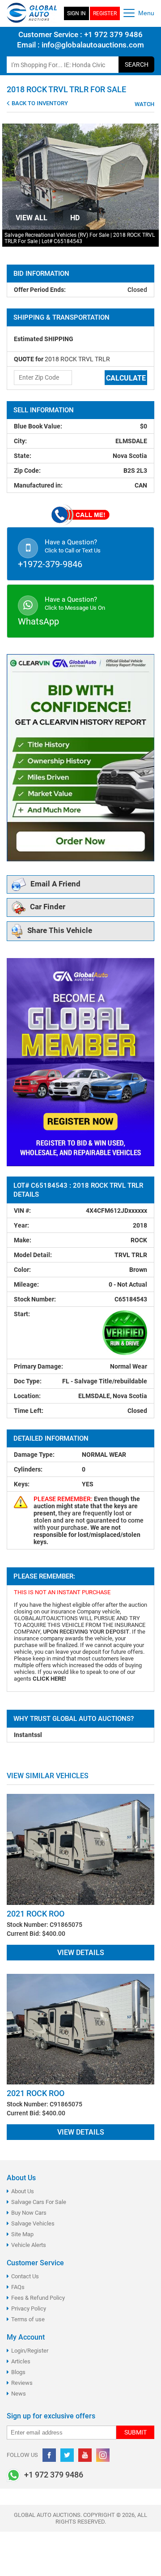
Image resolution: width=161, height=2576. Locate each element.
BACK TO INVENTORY (39, 103)
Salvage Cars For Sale (39, 2202)
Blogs (18, 2372)
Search (137, 64)
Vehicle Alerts (29, 2245)
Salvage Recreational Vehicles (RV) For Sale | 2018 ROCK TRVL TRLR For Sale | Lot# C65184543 (80, 238)
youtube (85, 2455)
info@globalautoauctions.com (93, 45)
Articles (21, 2361)
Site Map (22, 2234)
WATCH (144, 104)
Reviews (22, 2383)
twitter (67, 2455)
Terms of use (28, 2319)
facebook (49, 2455)
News (19, 2394)
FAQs (18, 2287)
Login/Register (30, 2351)
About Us (23, 2191)
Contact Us (25, 2276)
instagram (103, 2455)
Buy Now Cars (29, 2213)
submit (136, 2432)
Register (105, 13)
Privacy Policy (29, 2309)
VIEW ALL (32, 218)
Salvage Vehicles (33, 2223)
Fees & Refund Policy (38, 2298)
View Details (81, 1953)
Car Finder (48, 907)
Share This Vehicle (60, 931)
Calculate (126, 378)
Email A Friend (55, 884)
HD (75, 218)
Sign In (76, 13)
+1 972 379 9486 (112, 34)
